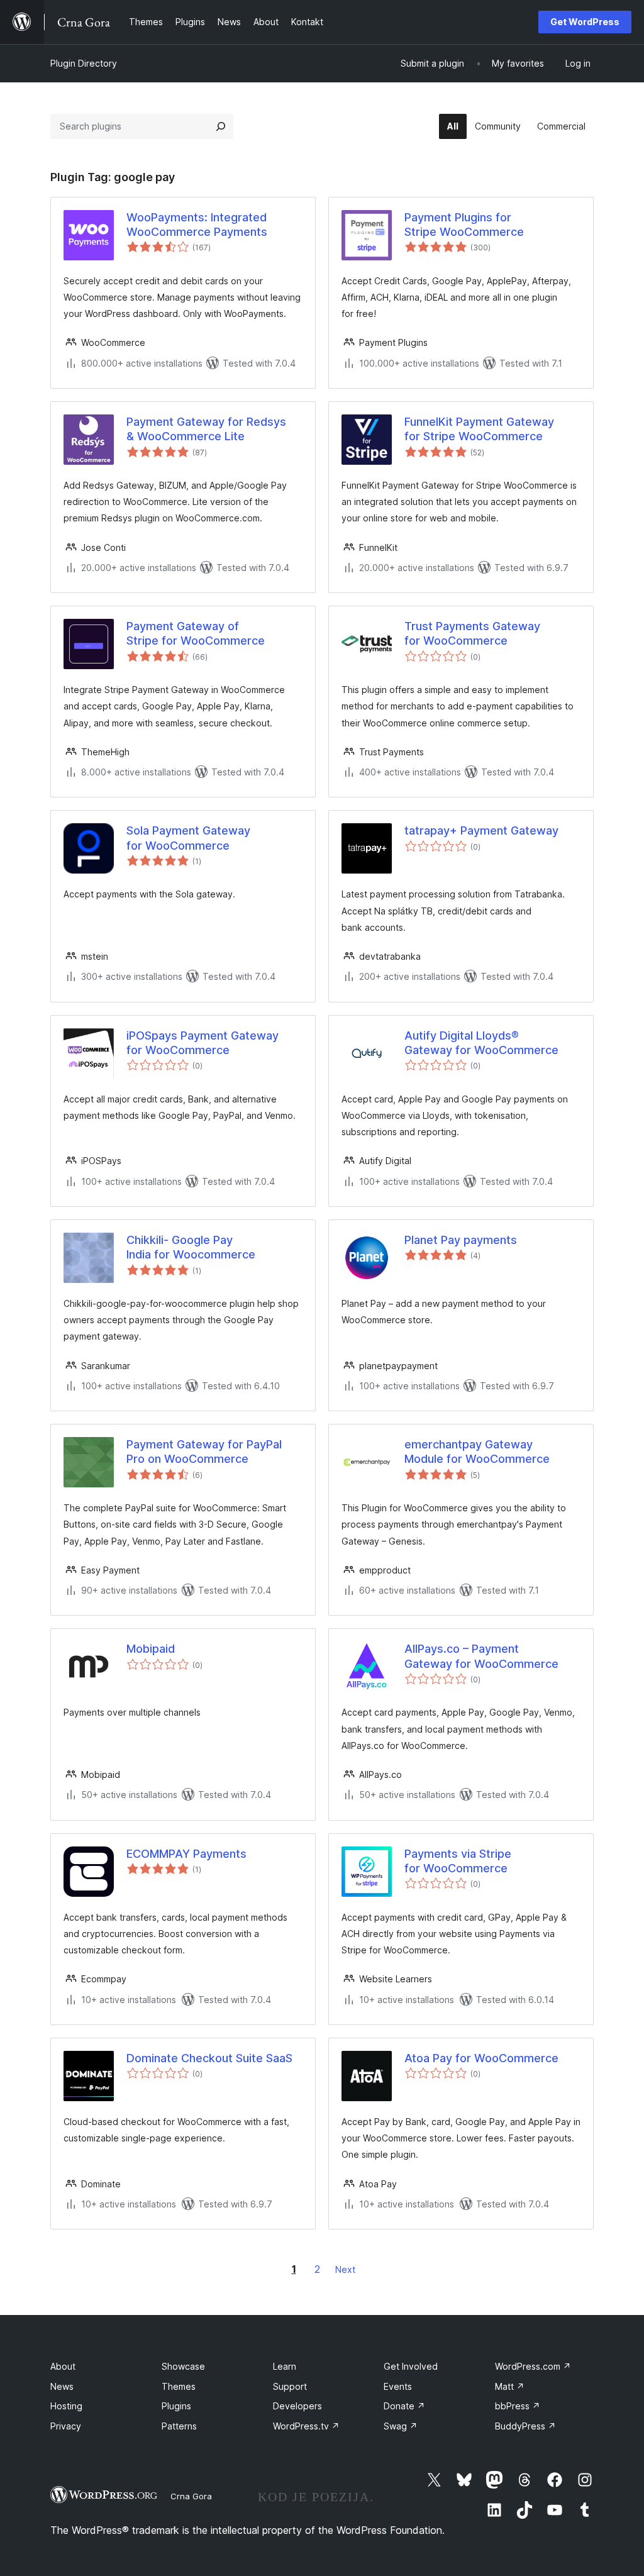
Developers (297, 2406)
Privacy (66, 2426)
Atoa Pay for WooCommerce (481, 2058)
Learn (285, 2366)
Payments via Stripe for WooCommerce (458, 1861)
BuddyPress (525, 2426)
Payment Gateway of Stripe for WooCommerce (196, 633)
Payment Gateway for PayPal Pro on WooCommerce (204, 1452)
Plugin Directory (84, 63)
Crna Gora (191, 2496)
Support (290, 2386)
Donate (404, 2406)
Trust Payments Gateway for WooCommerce (472, 633)
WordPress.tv (306, 2426)
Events (398, 2386)
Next (345, 2269)
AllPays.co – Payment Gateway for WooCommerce (481, 1656)
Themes (179, 2386)
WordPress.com (533, 2366)
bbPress (518, 2406)
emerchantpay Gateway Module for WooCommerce (477, 1452)
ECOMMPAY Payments (186, 1854)
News (62, 2386)
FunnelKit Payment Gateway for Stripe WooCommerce (479, 429)
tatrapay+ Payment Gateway (481, 830)
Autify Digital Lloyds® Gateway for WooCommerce (481, 1043)
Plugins (176, 2406)
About (63, 2366)
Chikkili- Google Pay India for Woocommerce (191, 1247)
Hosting (66, 2406)
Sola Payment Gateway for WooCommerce (188, 838)
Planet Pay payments (461, 1240)
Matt (510, 2386)
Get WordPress (585, 22)
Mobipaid (151, 1649)
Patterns (179, 2426)
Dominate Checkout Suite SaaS (209, 2058)
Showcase (183, 2366)
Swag (401, 2426)
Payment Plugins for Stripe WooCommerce (464, 225)
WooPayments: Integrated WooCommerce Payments (197, 225)
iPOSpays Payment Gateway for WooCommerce (203, 1043)
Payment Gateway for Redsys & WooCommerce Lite (206, 429)
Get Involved (411, 2366)
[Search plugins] (221, 126)
